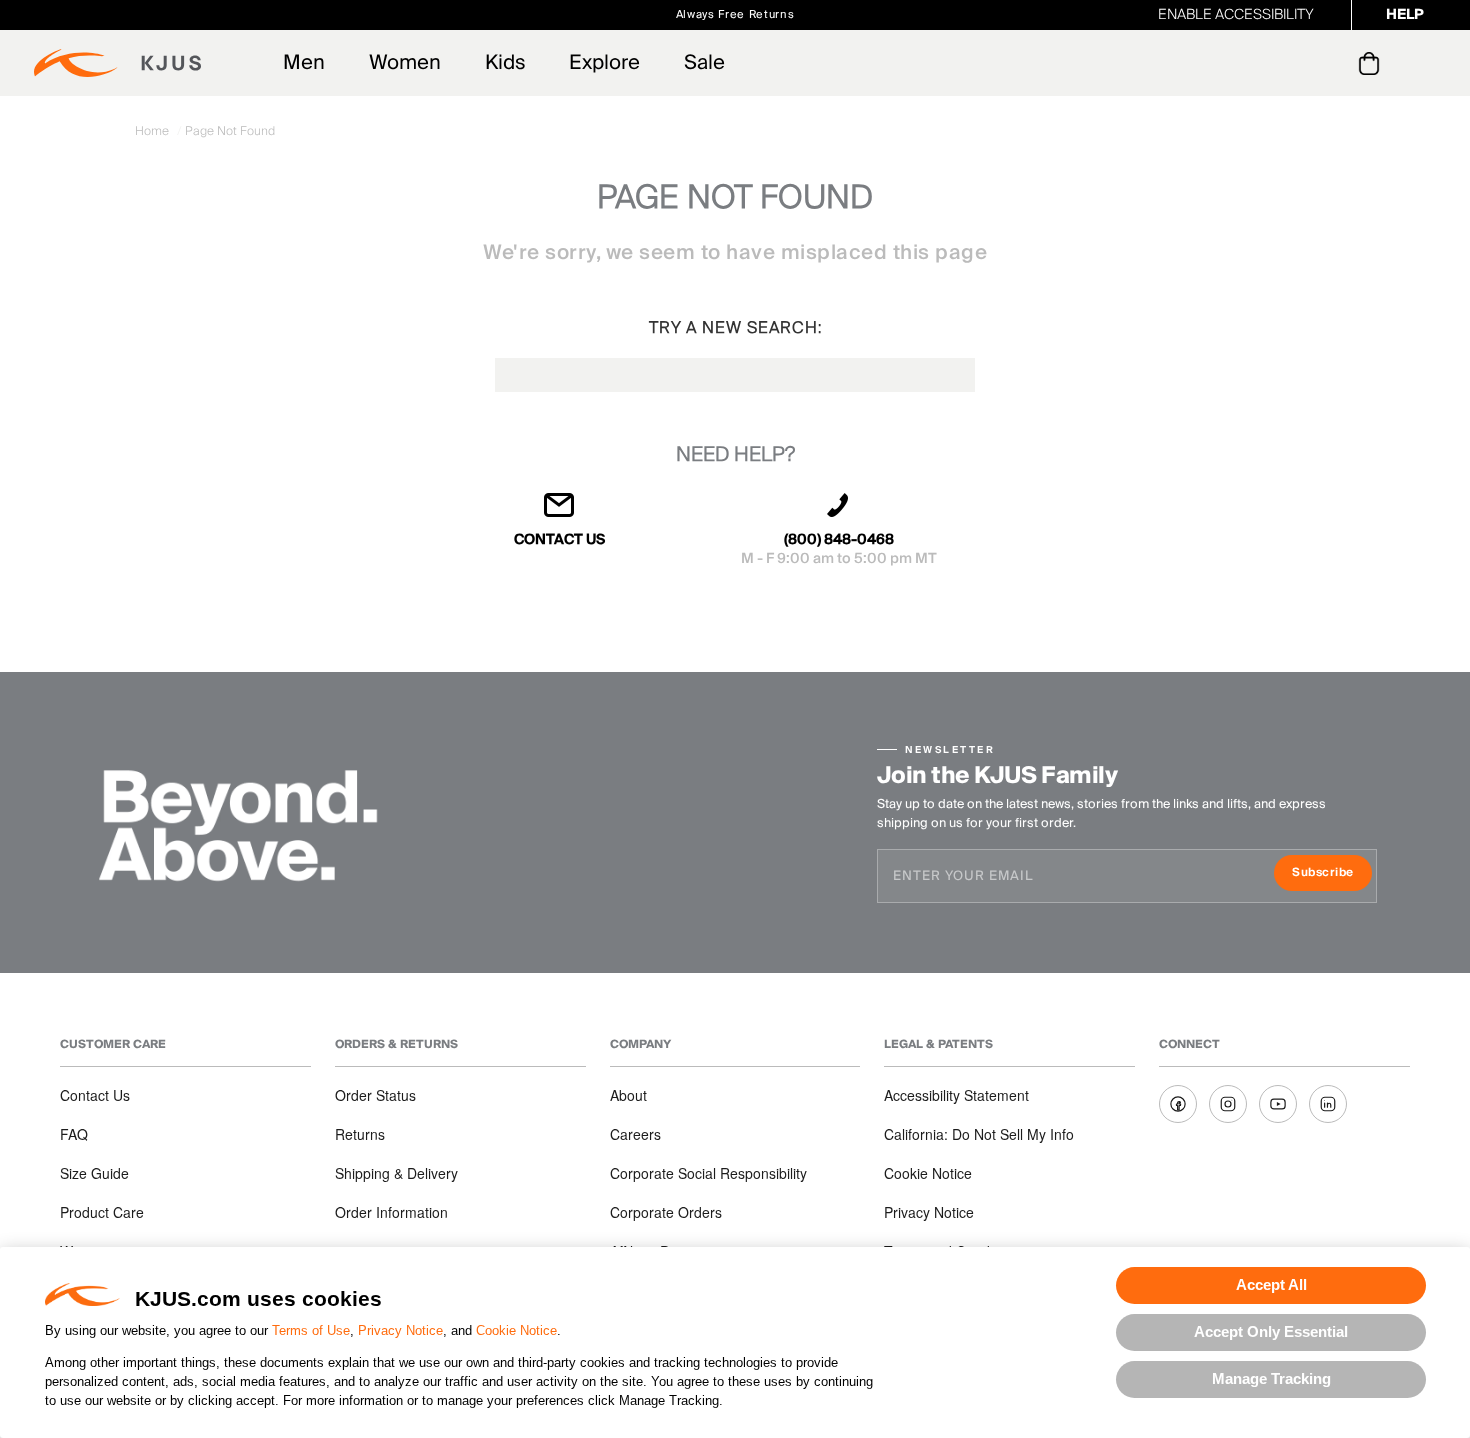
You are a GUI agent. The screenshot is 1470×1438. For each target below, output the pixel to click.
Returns (360, 1134)
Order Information (391, 1212)
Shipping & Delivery (396, 1173)
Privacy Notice (400, 1330)
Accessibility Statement (956, 1095)
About (628, 1095)
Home (153, 131)
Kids (505, 63)
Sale (704, 63)
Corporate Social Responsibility (708, 1173)
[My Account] (1328, 63)
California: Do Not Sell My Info (979, 1134)
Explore (604, 63)
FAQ (74, 1134)
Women (405, 63)
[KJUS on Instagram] (1228, 1104)
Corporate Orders (666, 1212)
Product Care (102, 1212)
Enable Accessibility (1236, 15)
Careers (635, 1134)
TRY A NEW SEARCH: (735, 328)
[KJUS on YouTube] (1278, 1104)
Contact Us (95, 1095)
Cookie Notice (516, 1330)
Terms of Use (311, 1330)
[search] (1288, 63)
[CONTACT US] (560, 513)
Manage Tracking (1271, 1378)
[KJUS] (117, 63)
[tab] (1372, 63)
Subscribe (1331, 874)
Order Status (375, 1095)
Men (304, 63)
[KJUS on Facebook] (1178, 1104)
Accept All (1271, 1284)
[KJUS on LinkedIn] (1328, 1104)
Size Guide (94, 1173)
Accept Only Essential (1271, 1331)
